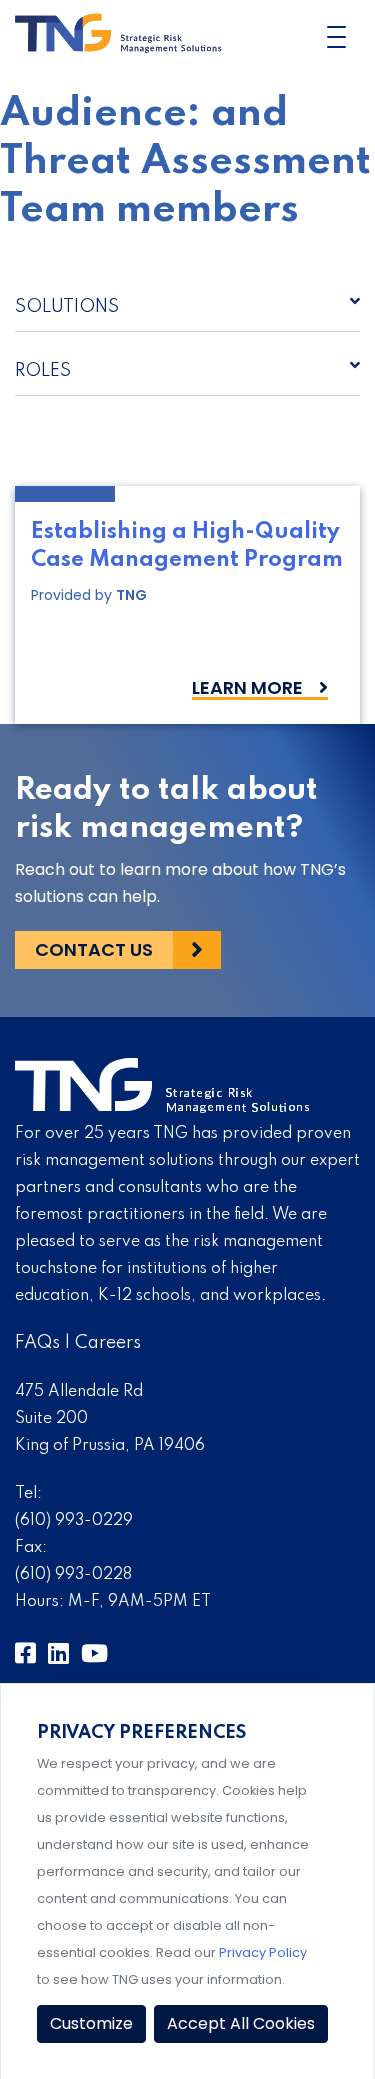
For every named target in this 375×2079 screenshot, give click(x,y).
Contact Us (94, 949)
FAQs (37, 1343)
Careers (108, 1343)
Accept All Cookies (241, 2023)
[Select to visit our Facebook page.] (25, 1654)
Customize (91, 2023)
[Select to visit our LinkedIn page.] (58, 1654)
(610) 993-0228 (73, 1575)
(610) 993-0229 (74, 1521)
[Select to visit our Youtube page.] (94, 1654)
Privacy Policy (263, 1952)
